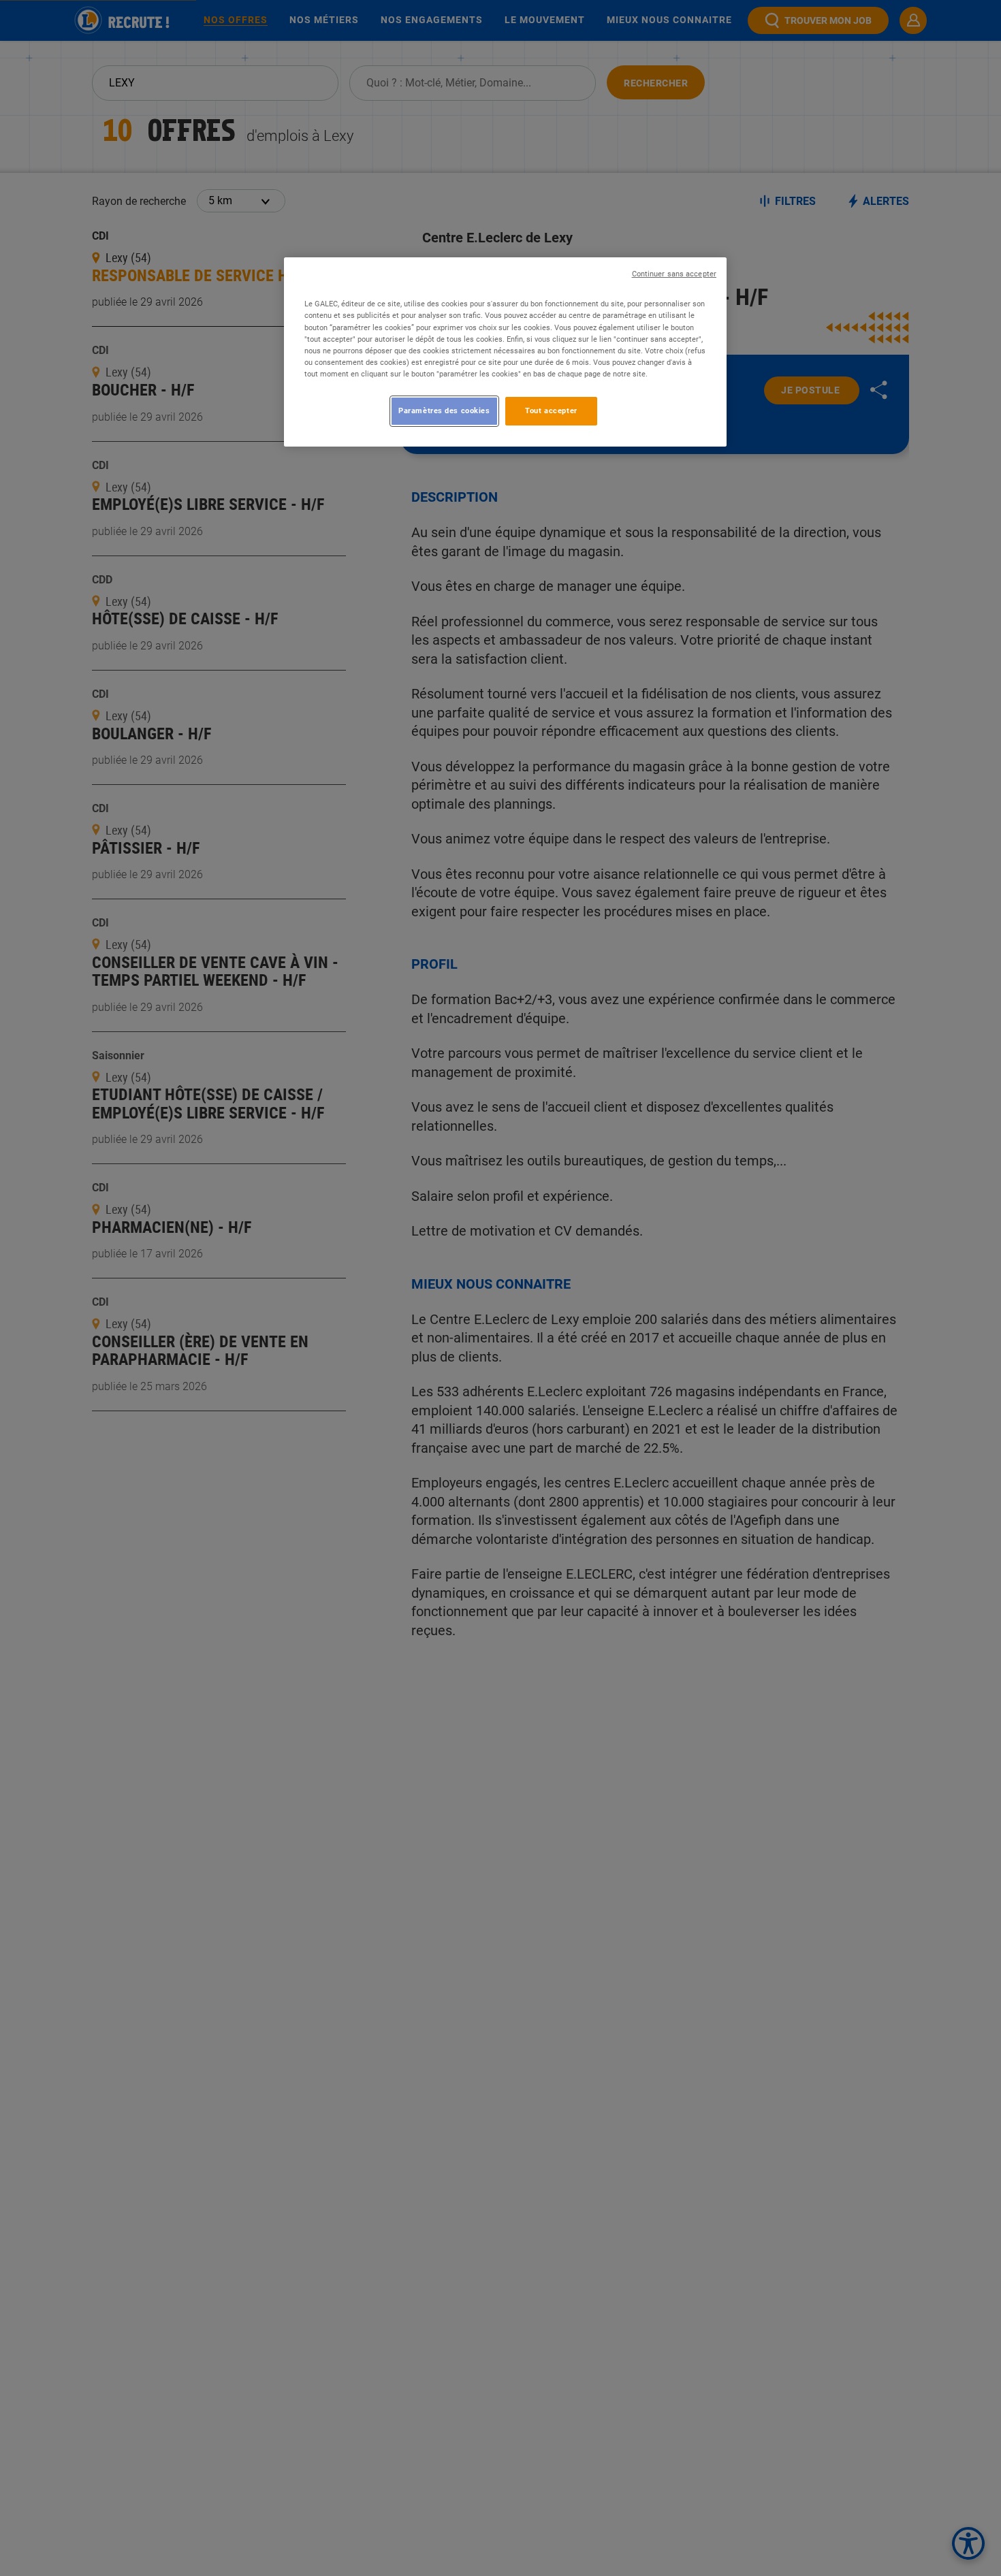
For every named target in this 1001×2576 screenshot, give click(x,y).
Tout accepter (551, 410)
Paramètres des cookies (444, 410)
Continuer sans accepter (674, 274)
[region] (505, 352)
